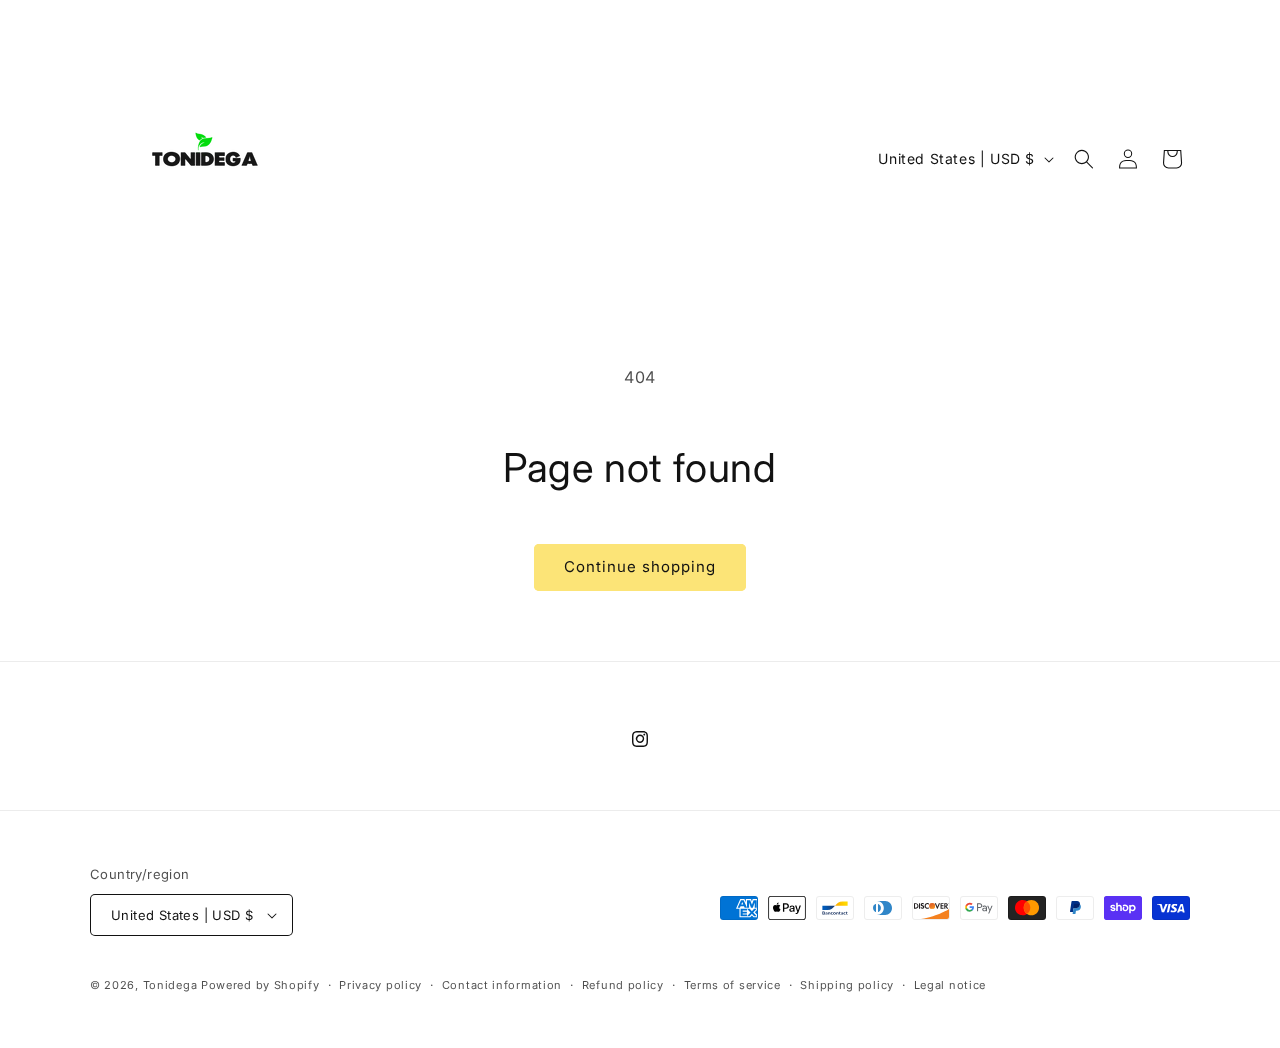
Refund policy (623, 985)
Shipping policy (847, 985)
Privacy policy (380, 985)
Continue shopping (640, 566)
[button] (1084, 159)
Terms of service (732, 985)
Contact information (502, 985)
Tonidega (170, 985)
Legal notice (950, 985)
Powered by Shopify (260, 985)
